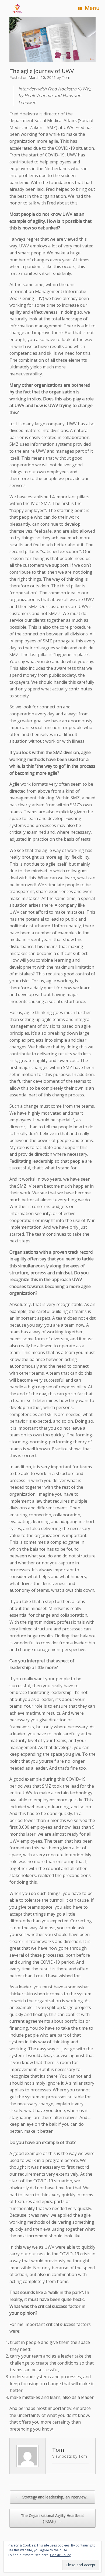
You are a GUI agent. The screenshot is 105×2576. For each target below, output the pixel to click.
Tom (66, 77)
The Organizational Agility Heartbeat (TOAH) (52, 2518)
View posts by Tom (70, 2456)
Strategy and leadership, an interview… (52, 2497)
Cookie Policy (60, 2555)
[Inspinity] (17, 8)
